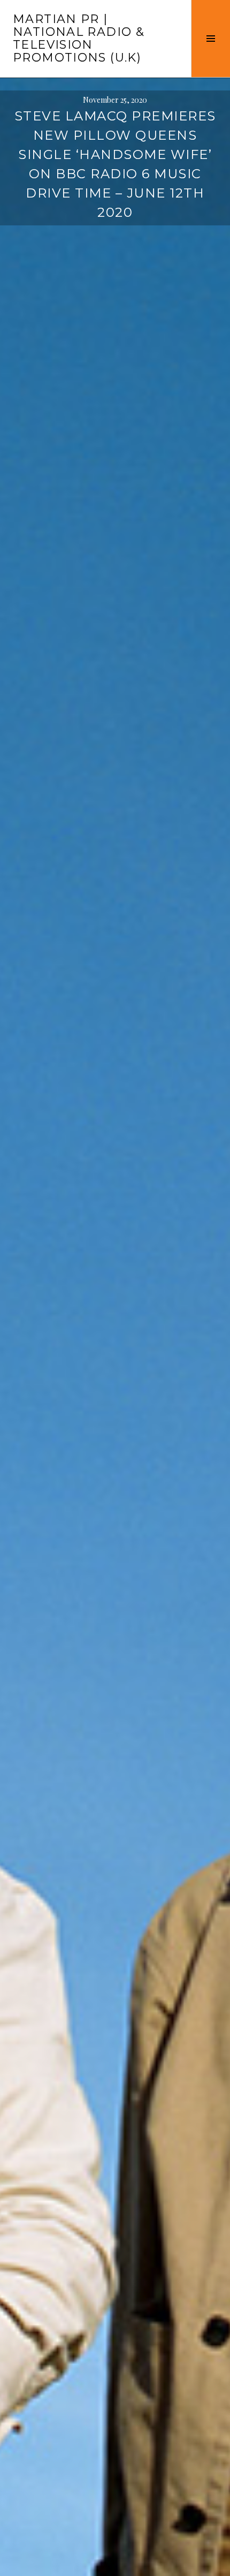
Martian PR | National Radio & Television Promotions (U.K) (79, 38)
